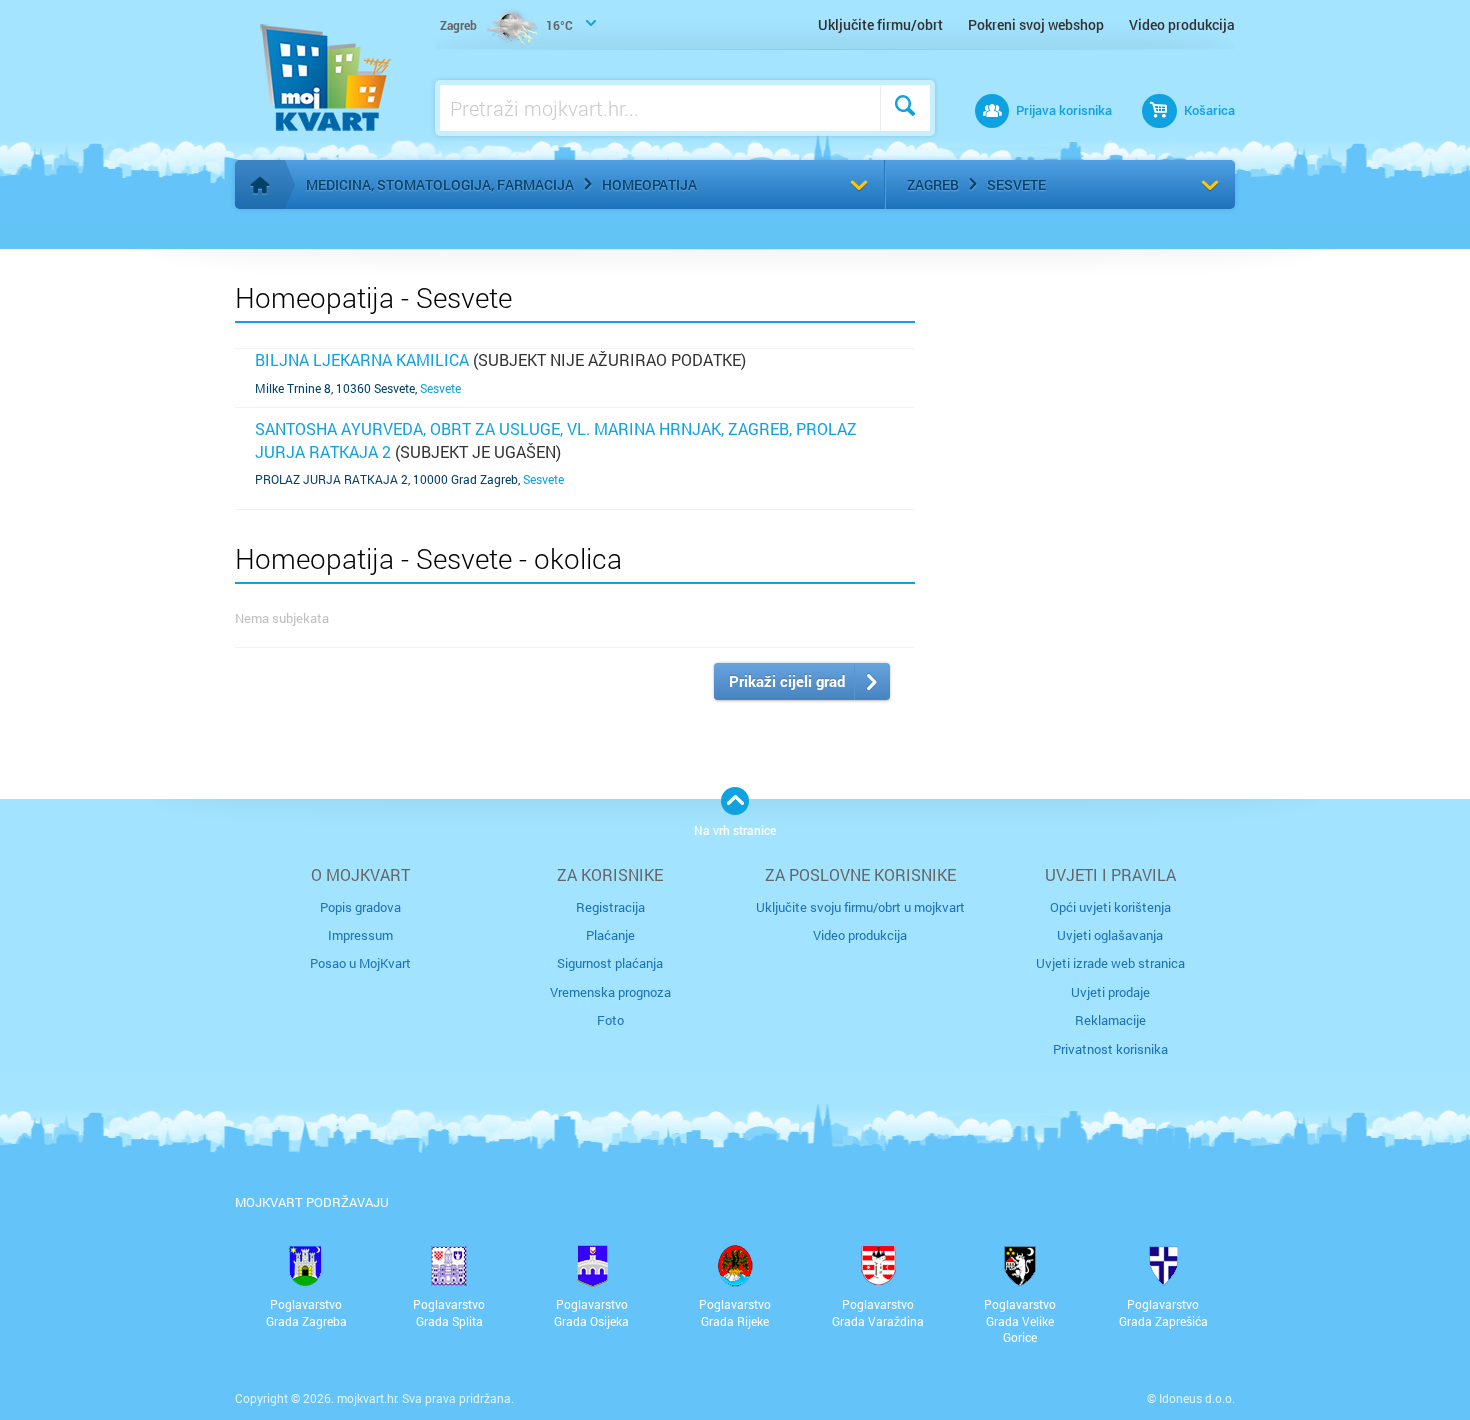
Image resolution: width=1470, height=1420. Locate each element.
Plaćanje (610, 935)
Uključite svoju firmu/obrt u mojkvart (860, 907)
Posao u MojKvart (360, 963)
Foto (610, 1020)
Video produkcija (1182, 24)
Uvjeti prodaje (1110, 992)
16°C (506, 25)
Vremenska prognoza (610, 992)
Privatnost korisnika (1110, 1049)
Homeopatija (649, 184)
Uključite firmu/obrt (880, 24)
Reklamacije (1110, 1020)
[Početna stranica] (260, 185)
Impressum (360, 935)
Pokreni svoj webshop (1036, 24)
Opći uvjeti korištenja (1110, 907)
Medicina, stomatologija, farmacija (440, 184)
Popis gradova (360, 907)
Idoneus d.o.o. (1197, 1398)
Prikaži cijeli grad (787, 681)
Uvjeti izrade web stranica (1110, 963)
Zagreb (933, 184)
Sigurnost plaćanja (610, 963)
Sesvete (1016, 184)
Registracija (610, 907)
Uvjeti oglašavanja (1110, 935)
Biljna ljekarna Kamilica (362, 359)
